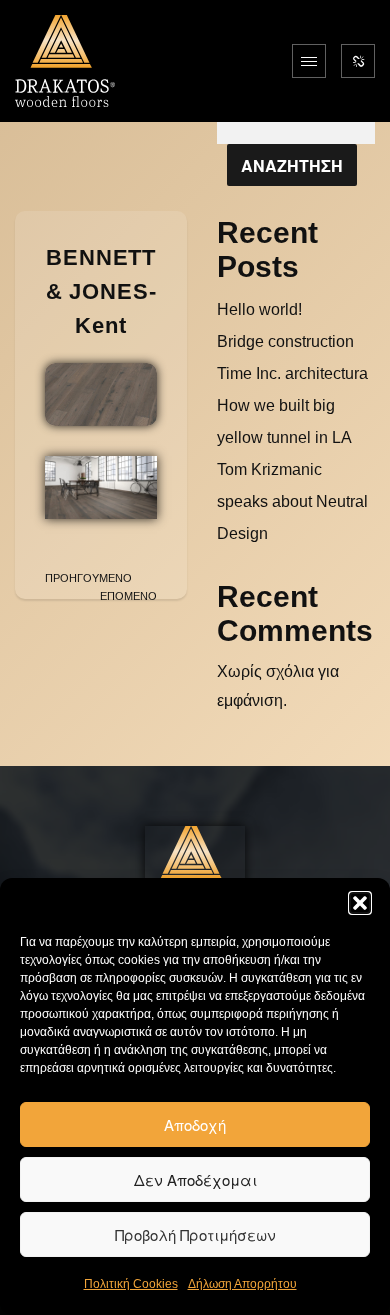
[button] (360, 903)
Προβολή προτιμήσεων (195, 1234)
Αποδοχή (195, 1124)
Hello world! (259, 309)
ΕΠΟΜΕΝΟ (128, 596)
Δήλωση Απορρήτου (242, 1284)
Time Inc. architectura (292, 373)
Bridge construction (285, 341)
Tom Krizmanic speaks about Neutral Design (292, 501)
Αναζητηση (292, 165)
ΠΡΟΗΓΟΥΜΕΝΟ (88, 578)
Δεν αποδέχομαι (195, 1179)
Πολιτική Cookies (131, 1284)
